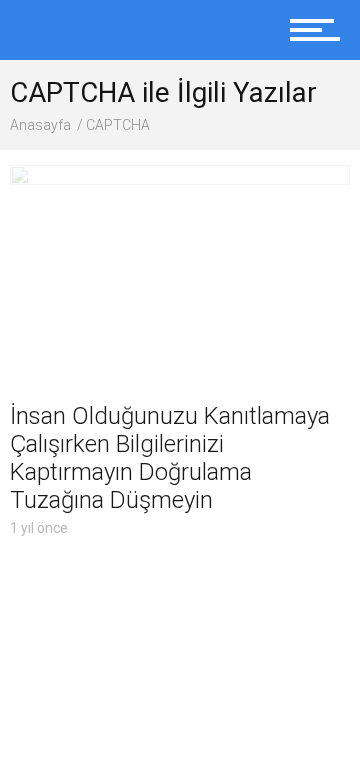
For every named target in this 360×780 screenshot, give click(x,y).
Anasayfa (40, 125)
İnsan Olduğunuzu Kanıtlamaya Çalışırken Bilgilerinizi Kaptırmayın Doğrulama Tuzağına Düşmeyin (170, 458)
